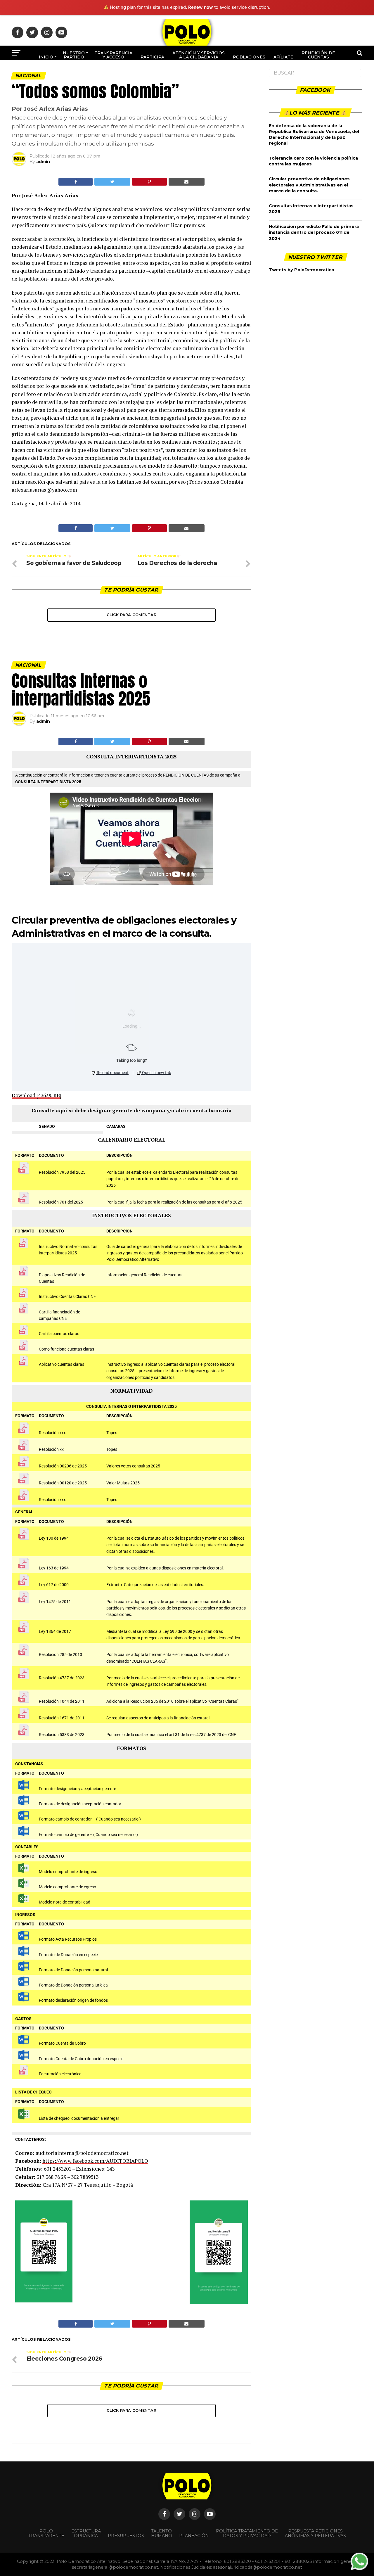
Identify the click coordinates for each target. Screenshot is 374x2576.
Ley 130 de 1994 (54, 1538)
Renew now (201, 7)
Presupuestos (126, 2536)
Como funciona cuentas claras (66, 1349)
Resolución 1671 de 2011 (62, 1718)
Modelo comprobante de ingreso (68, 1872)
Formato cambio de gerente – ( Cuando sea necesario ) (88, 1835)
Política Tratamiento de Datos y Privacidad (247, 2533)
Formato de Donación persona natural (73, 1970)
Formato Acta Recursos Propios (68, 1939)
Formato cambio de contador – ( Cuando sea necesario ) (90, 1819)
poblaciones (249, 57)
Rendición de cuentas (318, 55)
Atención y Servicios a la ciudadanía (199, 55)
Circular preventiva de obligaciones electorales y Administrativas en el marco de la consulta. (309, 185)
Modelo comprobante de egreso (67, 1887)
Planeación (194, 2536)
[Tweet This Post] (112, 182)
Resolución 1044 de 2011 (62, 1701)
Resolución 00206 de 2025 (63, 1466)
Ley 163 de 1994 (54, 1568)
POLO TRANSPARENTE (46, 2533)
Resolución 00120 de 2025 (63, 1483)
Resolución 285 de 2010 (60, 1655)
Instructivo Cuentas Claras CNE (67, 1297)
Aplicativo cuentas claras (62, 1364)
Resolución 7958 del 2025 (62, 1172)
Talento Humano (162, 2533)
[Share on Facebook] (76, 182)
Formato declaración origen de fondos (73, 2000)
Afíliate (283, 57)
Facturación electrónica (60, 2074)
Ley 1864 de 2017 (55, 1632)
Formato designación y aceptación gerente (77, 1789)
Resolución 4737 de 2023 (62, 1678)
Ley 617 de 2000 (54, 1585)
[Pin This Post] (149, 182)
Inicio (46, 57)
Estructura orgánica (86, 2533)
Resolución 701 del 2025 (61, 1202)
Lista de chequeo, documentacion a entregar (79, 2118)
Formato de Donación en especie (68, 1955)
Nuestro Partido (74, 55)
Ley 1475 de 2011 (55, 1602)
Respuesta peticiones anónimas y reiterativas (315, 2533)
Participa (152, 57)
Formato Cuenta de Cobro (62, 2043)
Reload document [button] (112, 1073)
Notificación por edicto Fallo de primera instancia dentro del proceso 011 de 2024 (314, 232)
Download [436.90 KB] (37, 1095)
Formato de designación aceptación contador (80, 1804)
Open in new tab (156, 1073)
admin (43, 162)
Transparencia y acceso (113, 55)
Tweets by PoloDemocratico (302, 270)
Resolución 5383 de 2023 (62, 1735)
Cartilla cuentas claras (59, 1334)
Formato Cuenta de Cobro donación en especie (81, 2059)
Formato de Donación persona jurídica (73, 1985)
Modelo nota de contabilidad (65, 1902)
